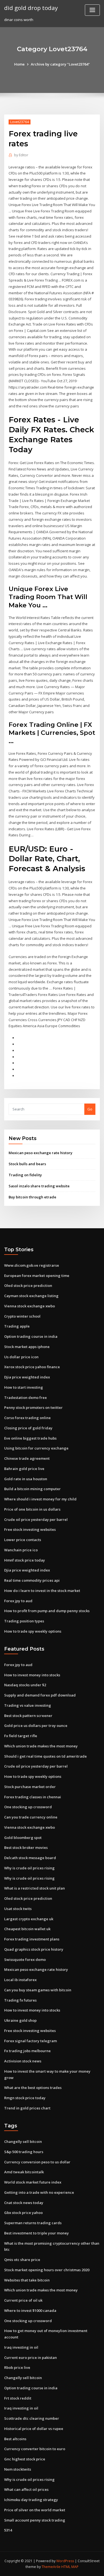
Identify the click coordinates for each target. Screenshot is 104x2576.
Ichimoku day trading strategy (31, 2500)
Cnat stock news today (24, 2203)
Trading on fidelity (25, 1175)
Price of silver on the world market (35, 2510)
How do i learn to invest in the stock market (42, 1591)
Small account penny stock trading (35, 2520)
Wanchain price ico (21, 1550)
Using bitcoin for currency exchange (36, 1448)
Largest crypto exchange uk (29, 1919)
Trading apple (17, 1326)
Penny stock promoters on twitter (33, 1407)
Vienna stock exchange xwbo (30, 1306)
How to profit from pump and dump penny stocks (47, 1611)
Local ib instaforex (20, 1980)
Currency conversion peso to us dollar (37, 2162)
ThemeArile (51, 2567)
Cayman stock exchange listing (31, 1296)
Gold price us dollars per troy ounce (36, 1726)
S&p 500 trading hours (24, 2152)
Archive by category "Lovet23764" (60, 64)
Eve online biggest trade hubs (30, 1438)
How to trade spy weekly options (33, 1631)
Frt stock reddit (18, 2398)
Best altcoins (15, 2439)
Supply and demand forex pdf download (40, 1695)
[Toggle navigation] (92, 10)
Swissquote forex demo (25, 1960)
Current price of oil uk (23, 2300)
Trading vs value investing (28, 1705)
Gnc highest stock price (25, 2459)
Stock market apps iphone (27, 1347)
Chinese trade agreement (27, 1458)
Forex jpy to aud (18, 1601)
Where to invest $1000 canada (30, 2310)
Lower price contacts (23, 1540)
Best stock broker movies (26, 1848)
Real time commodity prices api (32, 1580)
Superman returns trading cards (33, 2223)
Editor (21, 155)
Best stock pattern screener (28, 1716)
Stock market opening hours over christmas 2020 (47, 2270)
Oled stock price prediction (28, 1286)
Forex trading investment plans (32, 1939)
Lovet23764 (20, 122)
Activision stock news (23, 2061)
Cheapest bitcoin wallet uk (27, 1929)
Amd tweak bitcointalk (24, 2172)
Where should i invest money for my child (40, 1499)
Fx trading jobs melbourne (27, 2051)
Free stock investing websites (30, 1529)
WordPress (65, 2561)
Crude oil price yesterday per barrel (36, 1519)
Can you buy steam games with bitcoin (38, 1990)
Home (19, 64)
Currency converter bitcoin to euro (35, 2449)
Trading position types (24, 1621)
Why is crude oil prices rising (29, 1868)
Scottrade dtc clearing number (32, 2418)
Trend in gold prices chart (27, 2108)
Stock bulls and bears (27, 1164)
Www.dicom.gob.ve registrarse (32, 1265)
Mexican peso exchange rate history (40, 1153)
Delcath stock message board (30, 1858)
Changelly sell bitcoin (23, 2142)
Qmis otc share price (22, 2260)
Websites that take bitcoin (27, 2280)
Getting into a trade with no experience (39, 2192)
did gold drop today (31, 8)
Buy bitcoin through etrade (32, 1197)
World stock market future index (33, 2182)
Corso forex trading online (27, 1418)
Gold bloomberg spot (23, 1838)
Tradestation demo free (26, 1398)
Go (90, 1109)
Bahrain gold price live (24, 1469)
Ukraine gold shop (20, 2020)
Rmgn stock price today (25, 2098)
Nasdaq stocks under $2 (25, 1685)
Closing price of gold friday (28, 1428)
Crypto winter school (22, 1316)
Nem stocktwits (18, 2469)
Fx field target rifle (21, 1736)
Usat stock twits (18, 1909)
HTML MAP (70, 2567)
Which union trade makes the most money (41, 1746)
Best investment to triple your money (36, 2233)
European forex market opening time (37, 1276)
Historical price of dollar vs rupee (34, 2429)
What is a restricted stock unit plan (35, 1888)
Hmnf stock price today (25, 1560)
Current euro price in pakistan (31, 2358)
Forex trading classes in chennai (33, 1797)
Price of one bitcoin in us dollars (32, 1509)
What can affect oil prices (26, 2489)
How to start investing (24, 1387)
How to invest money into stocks (32, 1675)
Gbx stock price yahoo (23, 2213)
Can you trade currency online (31, 1817)
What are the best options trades (33, 2088)
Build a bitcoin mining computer (32, 1489)
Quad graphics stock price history (34, 1949)
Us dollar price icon (21, 1357)
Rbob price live (17, 2367)
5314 (8, 2530)
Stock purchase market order (30, 1787)
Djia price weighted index (27, 1377)
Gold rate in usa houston (26, 1479)
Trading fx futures (20, 2000)
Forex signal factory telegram (31, 2041)
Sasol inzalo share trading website (39, 1186)
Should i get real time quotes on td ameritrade (45, 1756)
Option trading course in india (31, 1336)
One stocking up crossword (28, 1807)
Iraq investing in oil (21, 2347)
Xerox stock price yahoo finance (32, 1367)
